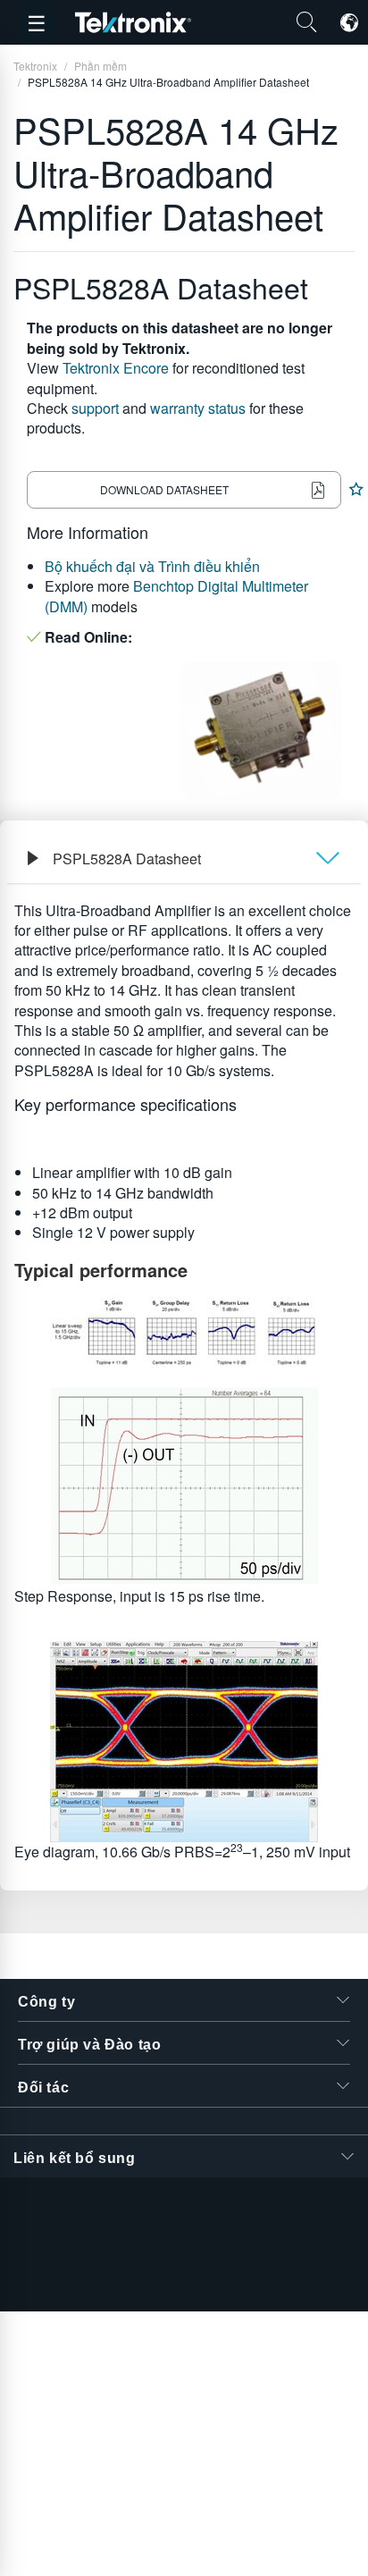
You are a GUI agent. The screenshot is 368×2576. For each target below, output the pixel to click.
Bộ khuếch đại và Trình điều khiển (152, 566)
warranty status (198, 408)
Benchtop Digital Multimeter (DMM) (176, 596)
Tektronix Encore (116, 368)
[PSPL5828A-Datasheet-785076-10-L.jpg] (184, 1487)
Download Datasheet (164, 489)
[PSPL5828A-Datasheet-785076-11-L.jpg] (184, 1742)
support (95, 408)
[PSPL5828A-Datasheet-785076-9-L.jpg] (184, 1332)
